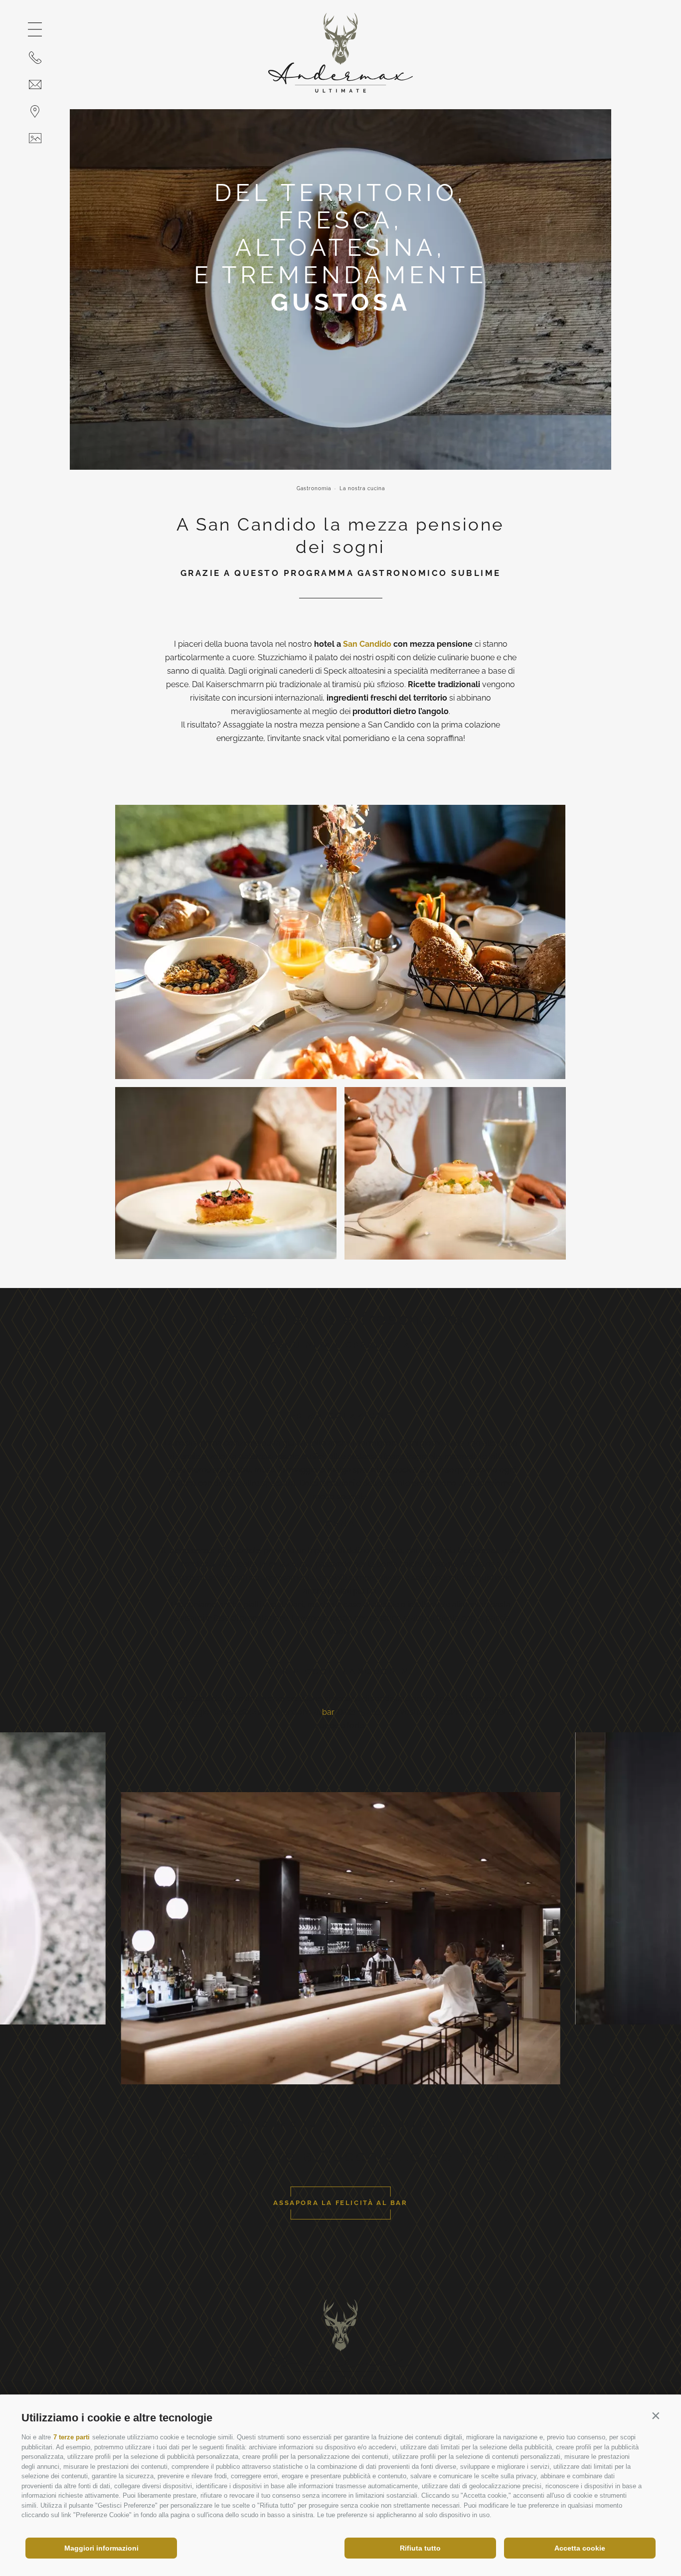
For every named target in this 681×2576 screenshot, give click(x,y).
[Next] (616, 2082)
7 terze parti (72, 2437)
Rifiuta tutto (420, 2548)
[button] (656, 2415)
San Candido (367, 644)
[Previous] (65, 2082)
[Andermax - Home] (340, 90)
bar (328, 1712)
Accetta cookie (580, 2548)
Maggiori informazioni (101, 2548)
